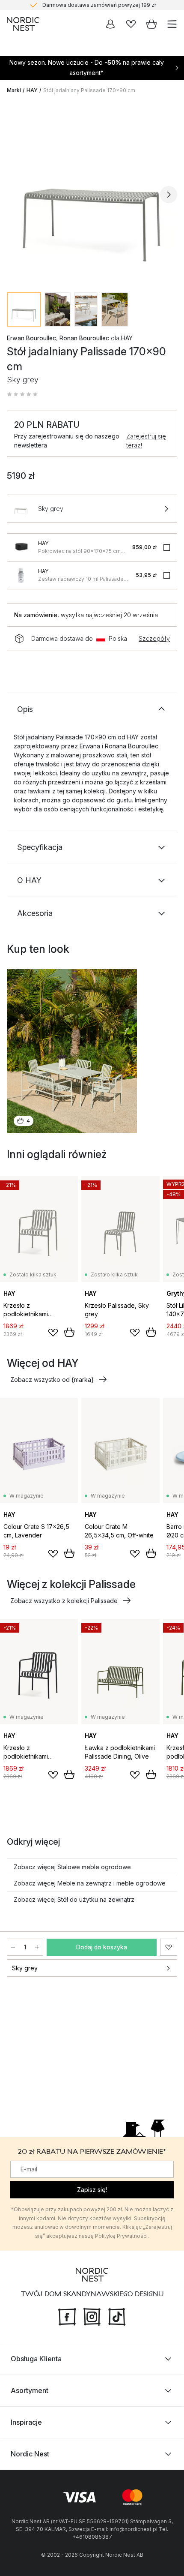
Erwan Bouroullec (31, 338)
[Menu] (172, 24)
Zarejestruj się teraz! (146, 441)
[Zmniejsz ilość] (13, 1947)
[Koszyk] (151, 24)
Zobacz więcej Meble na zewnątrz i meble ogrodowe (90, 1883)
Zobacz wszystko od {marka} (52, 1380)
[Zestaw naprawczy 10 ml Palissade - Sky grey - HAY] (21, 575)
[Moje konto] (110, 24)
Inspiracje (26, 2422)
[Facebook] (67, 2316)
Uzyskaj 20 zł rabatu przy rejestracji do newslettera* (99, 7)
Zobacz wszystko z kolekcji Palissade (64, 1601)
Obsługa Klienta (36, 2359)
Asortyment (30, 2390)
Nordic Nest (30, 2454)
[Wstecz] (15, 195)
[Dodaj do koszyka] (69, 1332)
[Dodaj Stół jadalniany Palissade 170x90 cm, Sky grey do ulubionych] (169, 1947)
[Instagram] (92, 2316)
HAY (32, 90)
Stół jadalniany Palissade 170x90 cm (89, 90)
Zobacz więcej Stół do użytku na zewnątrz (74, 1899)
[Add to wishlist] (53, 1333)
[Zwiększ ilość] (37, 1947)
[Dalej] (169, 195)
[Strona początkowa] (23, 24)
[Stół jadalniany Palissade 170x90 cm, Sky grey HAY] (92, 193)
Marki (14, 90)
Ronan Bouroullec (84, 338)
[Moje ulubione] (131, 24)
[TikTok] (117, 2316)
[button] (22, 394)
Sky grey (25, 1968)
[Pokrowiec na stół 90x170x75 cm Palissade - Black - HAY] (21, 547)
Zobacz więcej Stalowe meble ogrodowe (72, 1867)
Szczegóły (154, 638)
